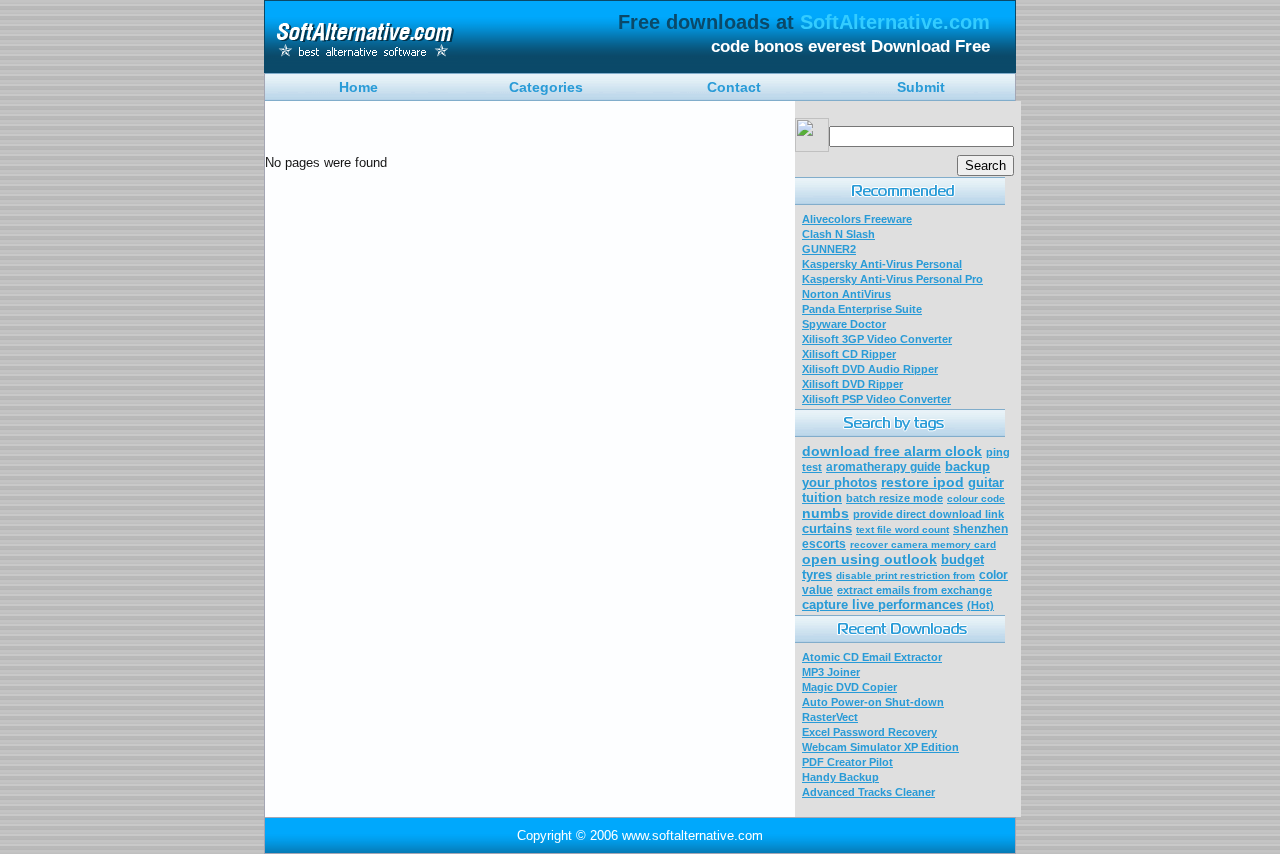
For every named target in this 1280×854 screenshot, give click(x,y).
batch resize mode (894, 498)
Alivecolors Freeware (857, 219)
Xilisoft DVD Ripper (852, 384)
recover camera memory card (923, 544)
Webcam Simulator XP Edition (880, 747)
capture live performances (882, 604)
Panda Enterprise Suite (862, 309)
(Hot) (980, 605)
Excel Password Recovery (869, 732)
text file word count (902, 529)
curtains (827, 528)
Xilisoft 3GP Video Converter (877, 339)
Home (358, 87)
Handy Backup (840, 777)
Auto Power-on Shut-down (873, 702)
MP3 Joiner (831, 672)
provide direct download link (928, 514)
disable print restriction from (905, 575)
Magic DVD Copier (849, 687)
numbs (825, 513)
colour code (976, 498)
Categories (546, 87)
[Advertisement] (499, 131)
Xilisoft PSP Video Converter (876, 399)
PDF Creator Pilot (847, 762)
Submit (921, 87)
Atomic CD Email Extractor (872, 657)
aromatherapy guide (883, 467)
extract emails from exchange (914, 590)
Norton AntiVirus (846, 294)
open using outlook (869, 559)
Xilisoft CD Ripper (849, 354)
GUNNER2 (829, 249)
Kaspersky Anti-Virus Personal (882, 264)
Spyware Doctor (844, 324)
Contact (734, 87)
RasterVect (830, 717)
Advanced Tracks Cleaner (868, 792)
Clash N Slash (838, 234)
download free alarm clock (892, 451)
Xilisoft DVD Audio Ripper (870, 369)
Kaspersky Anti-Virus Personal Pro (892, 279)
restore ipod (922, 482)
